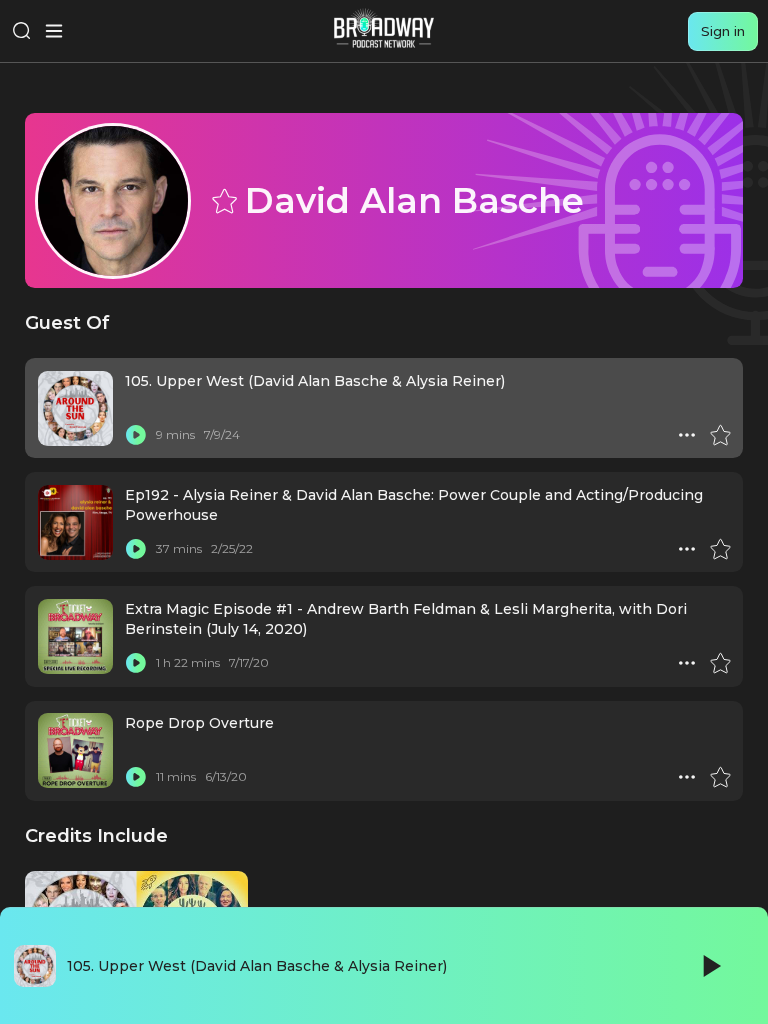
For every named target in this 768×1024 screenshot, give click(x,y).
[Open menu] (54, 31)
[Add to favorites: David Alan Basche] (223, 200)
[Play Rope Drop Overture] (136, 777)
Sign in (723, 31)
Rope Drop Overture (199, 723)
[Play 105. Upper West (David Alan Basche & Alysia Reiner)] (136, 435)
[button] (687, 435)
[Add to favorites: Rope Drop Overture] (720, 777)
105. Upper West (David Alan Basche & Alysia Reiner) (315, 381)
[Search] (22, 31)
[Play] (710, 966)
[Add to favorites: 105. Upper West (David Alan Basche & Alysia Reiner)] (720, 435)
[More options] (687, 435)
